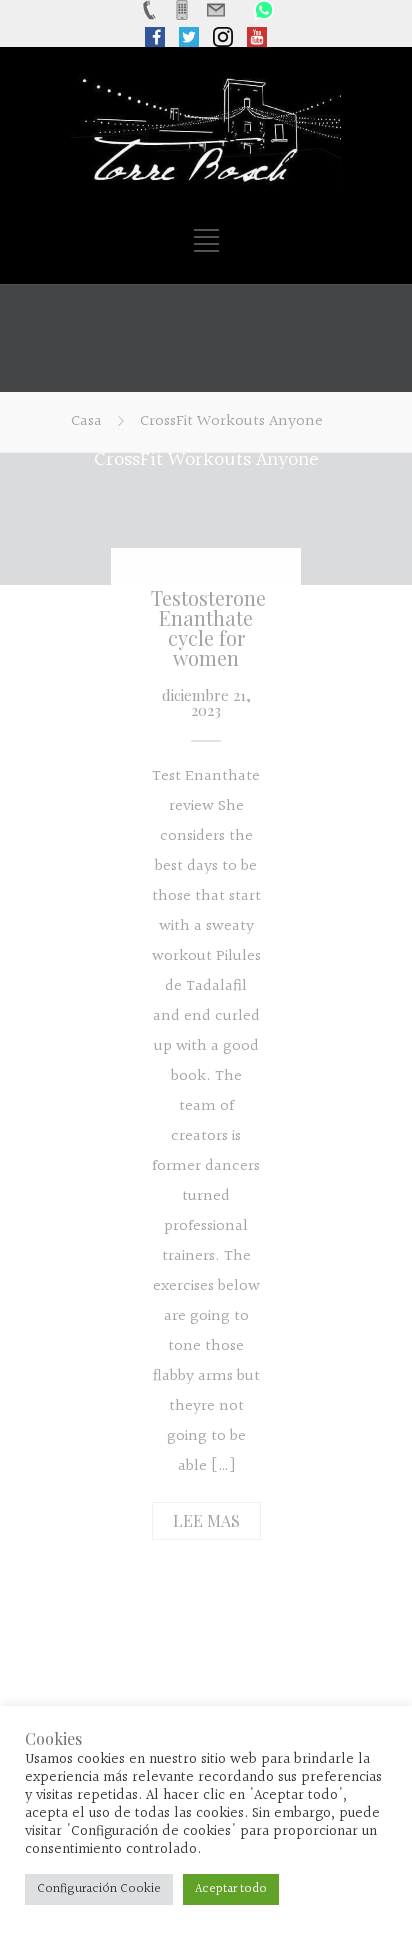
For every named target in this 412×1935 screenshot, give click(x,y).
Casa (86, 421)
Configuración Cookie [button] (99, 1889)
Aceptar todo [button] (231, 1889)
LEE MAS (206, 1520)
